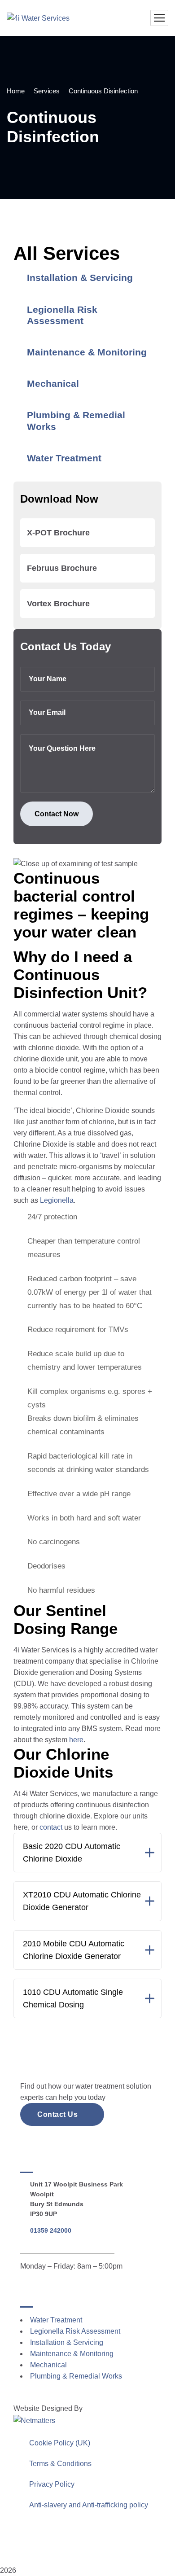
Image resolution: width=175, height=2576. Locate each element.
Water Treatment (64, 458)
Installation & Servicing (80, 278)
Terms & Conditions (60, 2464)
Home (16, 91)
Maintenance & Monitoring (87, 352)
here (76, 1740)
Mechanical (53, 383)
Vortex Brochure (58, 604)
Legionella (57, 1200)
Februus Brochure (62, 568)
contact (51, 1827)
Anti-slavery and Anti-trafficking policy (89, 2505)
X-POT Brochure (58, 533)
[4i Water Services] (38, 18)
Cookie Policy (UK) (60, 2443)
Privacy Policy (52, 2484)
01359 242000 (51, 2230)
